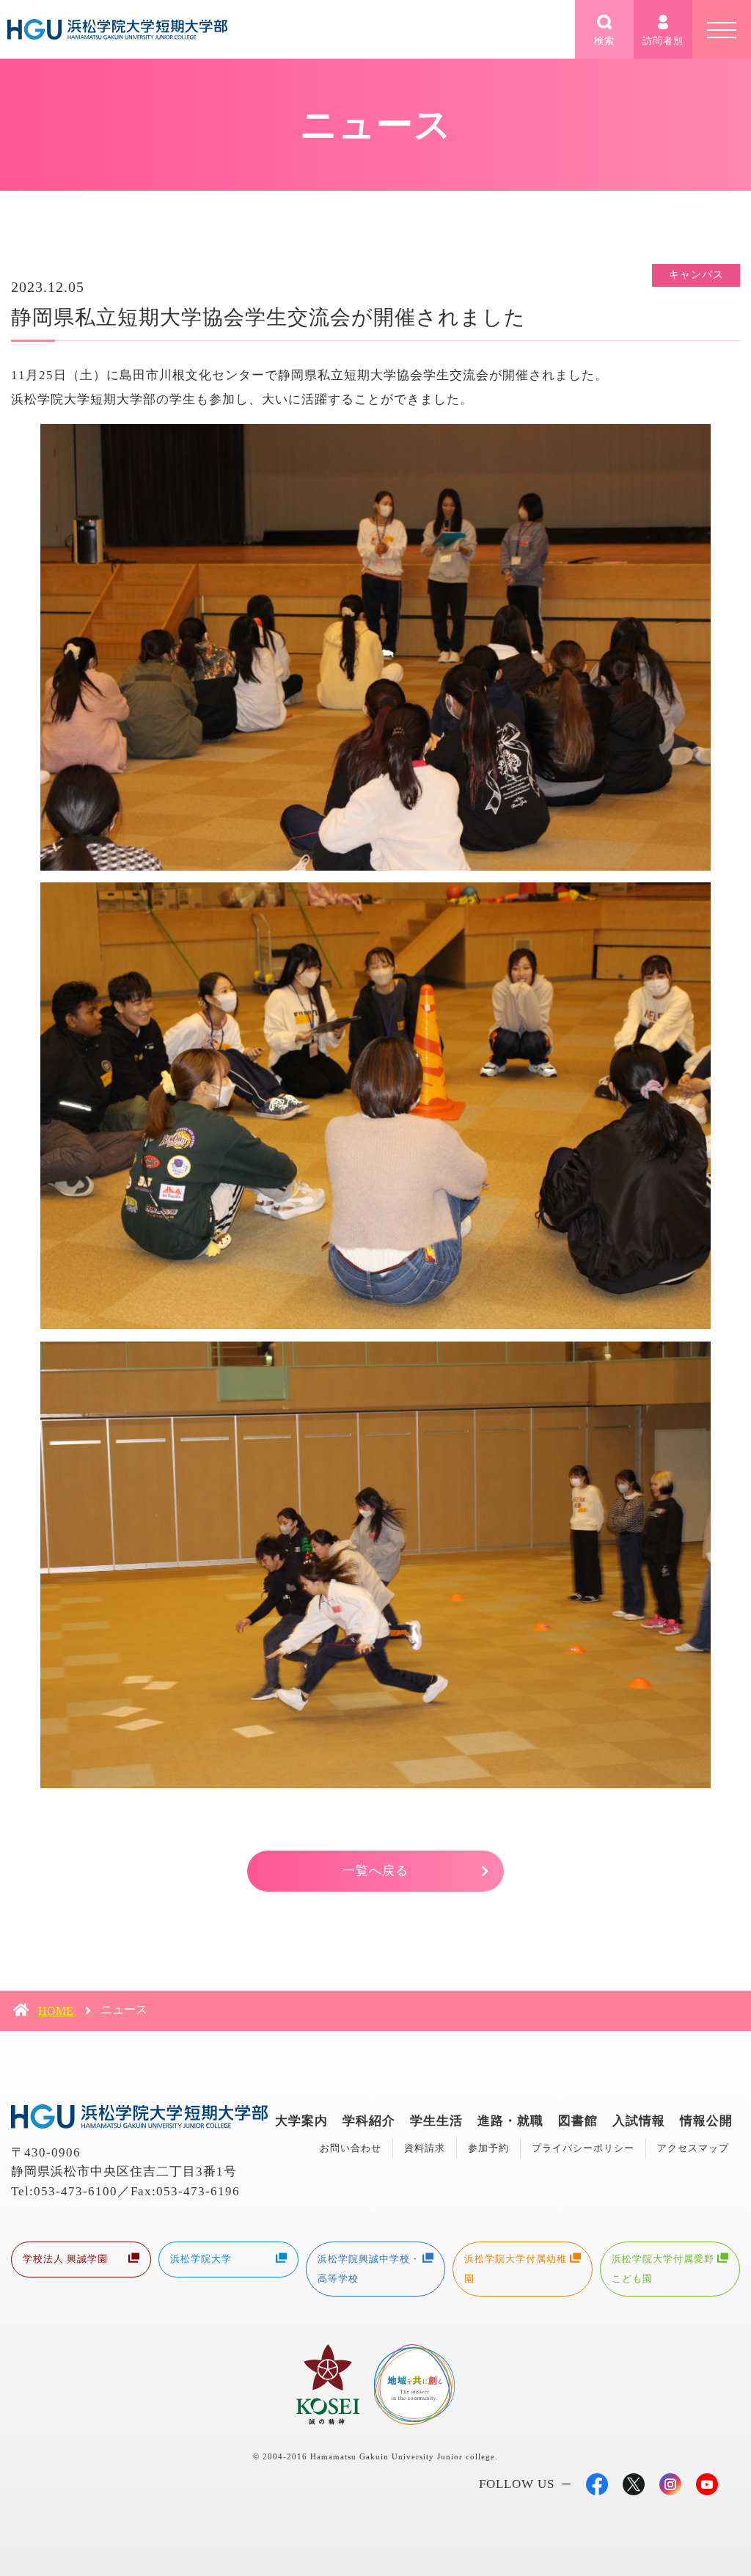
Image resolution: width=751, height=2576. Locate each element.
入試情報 (639, 2121)
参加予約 (488, 2148)
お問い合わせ (351, 2148)
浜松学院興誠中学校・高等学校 (369, 2268)
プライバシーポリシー (583, 2148)
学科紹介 (369, 2121)
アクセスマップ (693, 2148)
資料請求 (425, 2148)
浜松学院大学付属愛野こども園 (663, 2268)
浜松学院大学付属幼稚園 (516, 2268)
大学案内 (301, 2121)
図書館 (578, 2121)
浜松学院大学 (201, 2259)
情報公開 (706, 2121)
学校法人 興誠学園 (65, 2259)
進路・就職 (510, 2121)
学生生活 (436, 2121)
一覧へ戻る (375, 1871)
